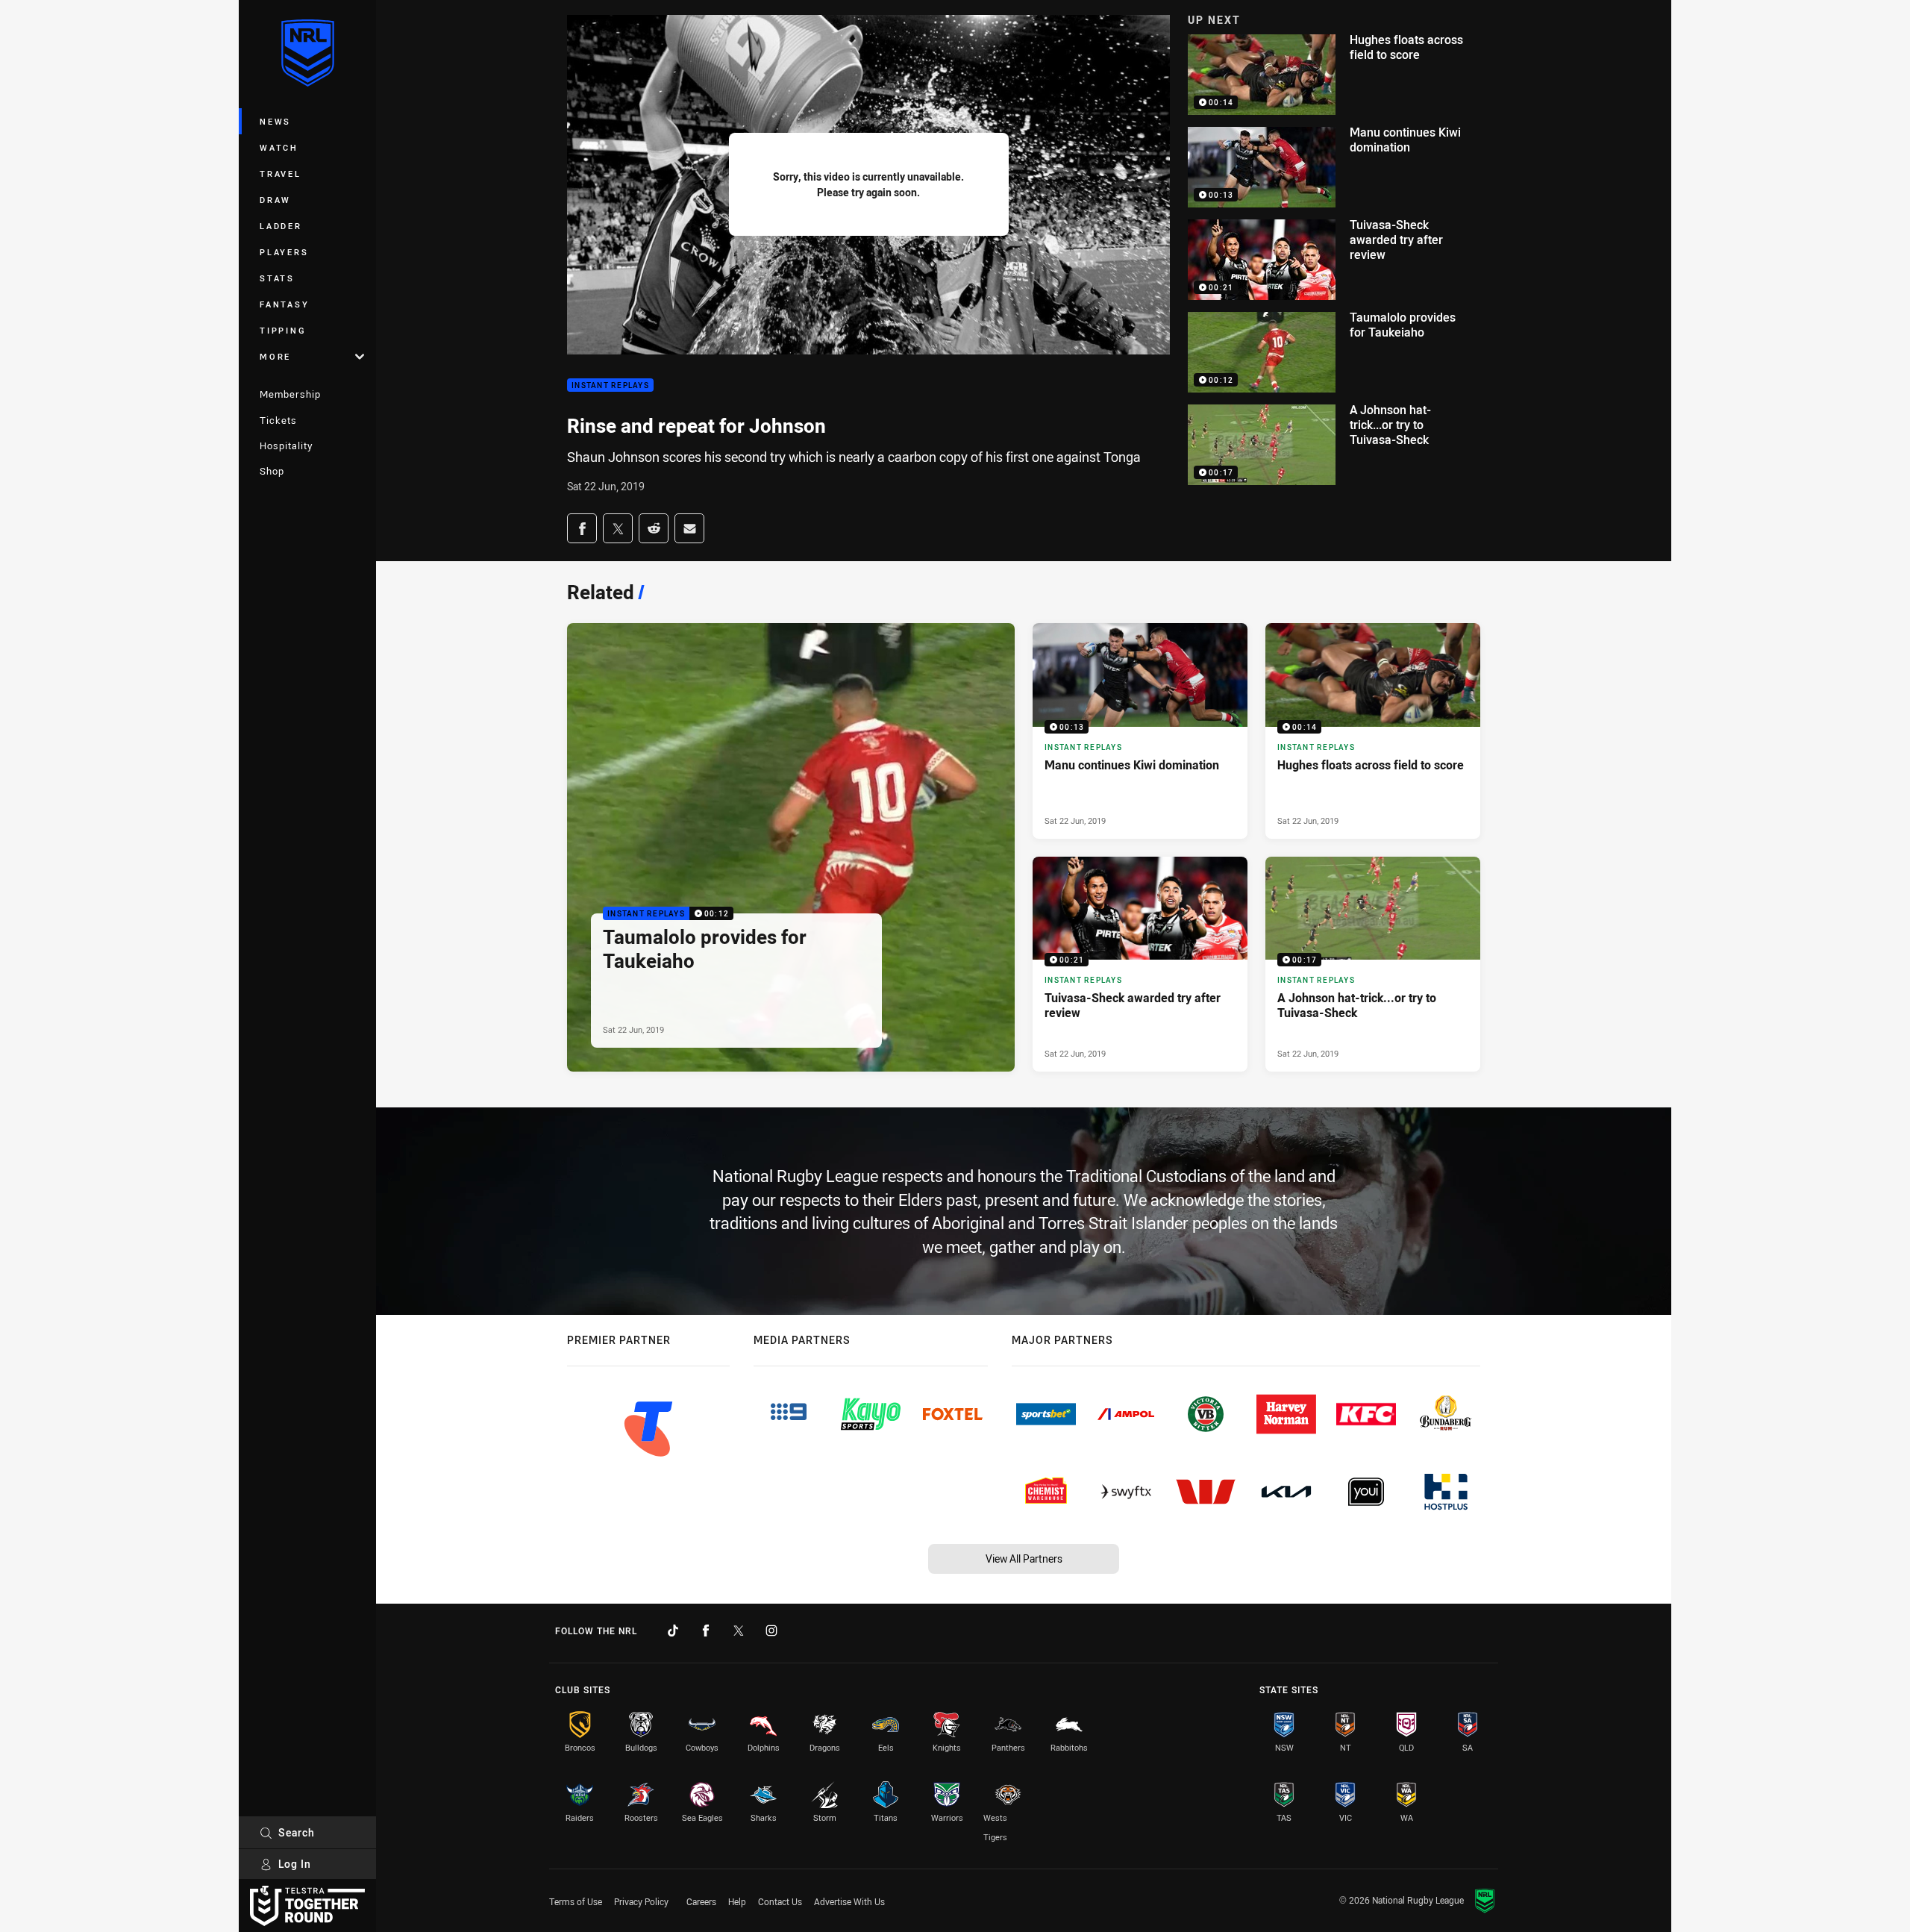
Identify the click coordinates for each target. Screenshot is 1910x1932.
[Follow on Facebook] (706, 1631)
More (275, 356)
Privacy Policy (641, 1901)
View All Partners (1024, 1559)
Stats (277, 278)
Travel (281, 173)
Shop (272, 471)
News (275, 121)
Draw (275, 200)
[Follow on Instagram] (771, 1631)
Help (737, 1901)
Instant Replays (610, 385)
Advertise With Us (849, 1901)
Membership (290, 394)
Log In (295, 1864)
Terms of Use (576, 1901)
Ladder (281, 226)
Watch (279, 147)
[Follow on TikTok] (673, 1631)
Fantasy (284, 304)
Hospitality (286, 446)
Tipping (283, 330)
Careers (701, 1901)
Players (284, 252)
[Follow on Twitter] (739, 1631)
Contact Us (780, 1901)
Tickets (278, 420)
